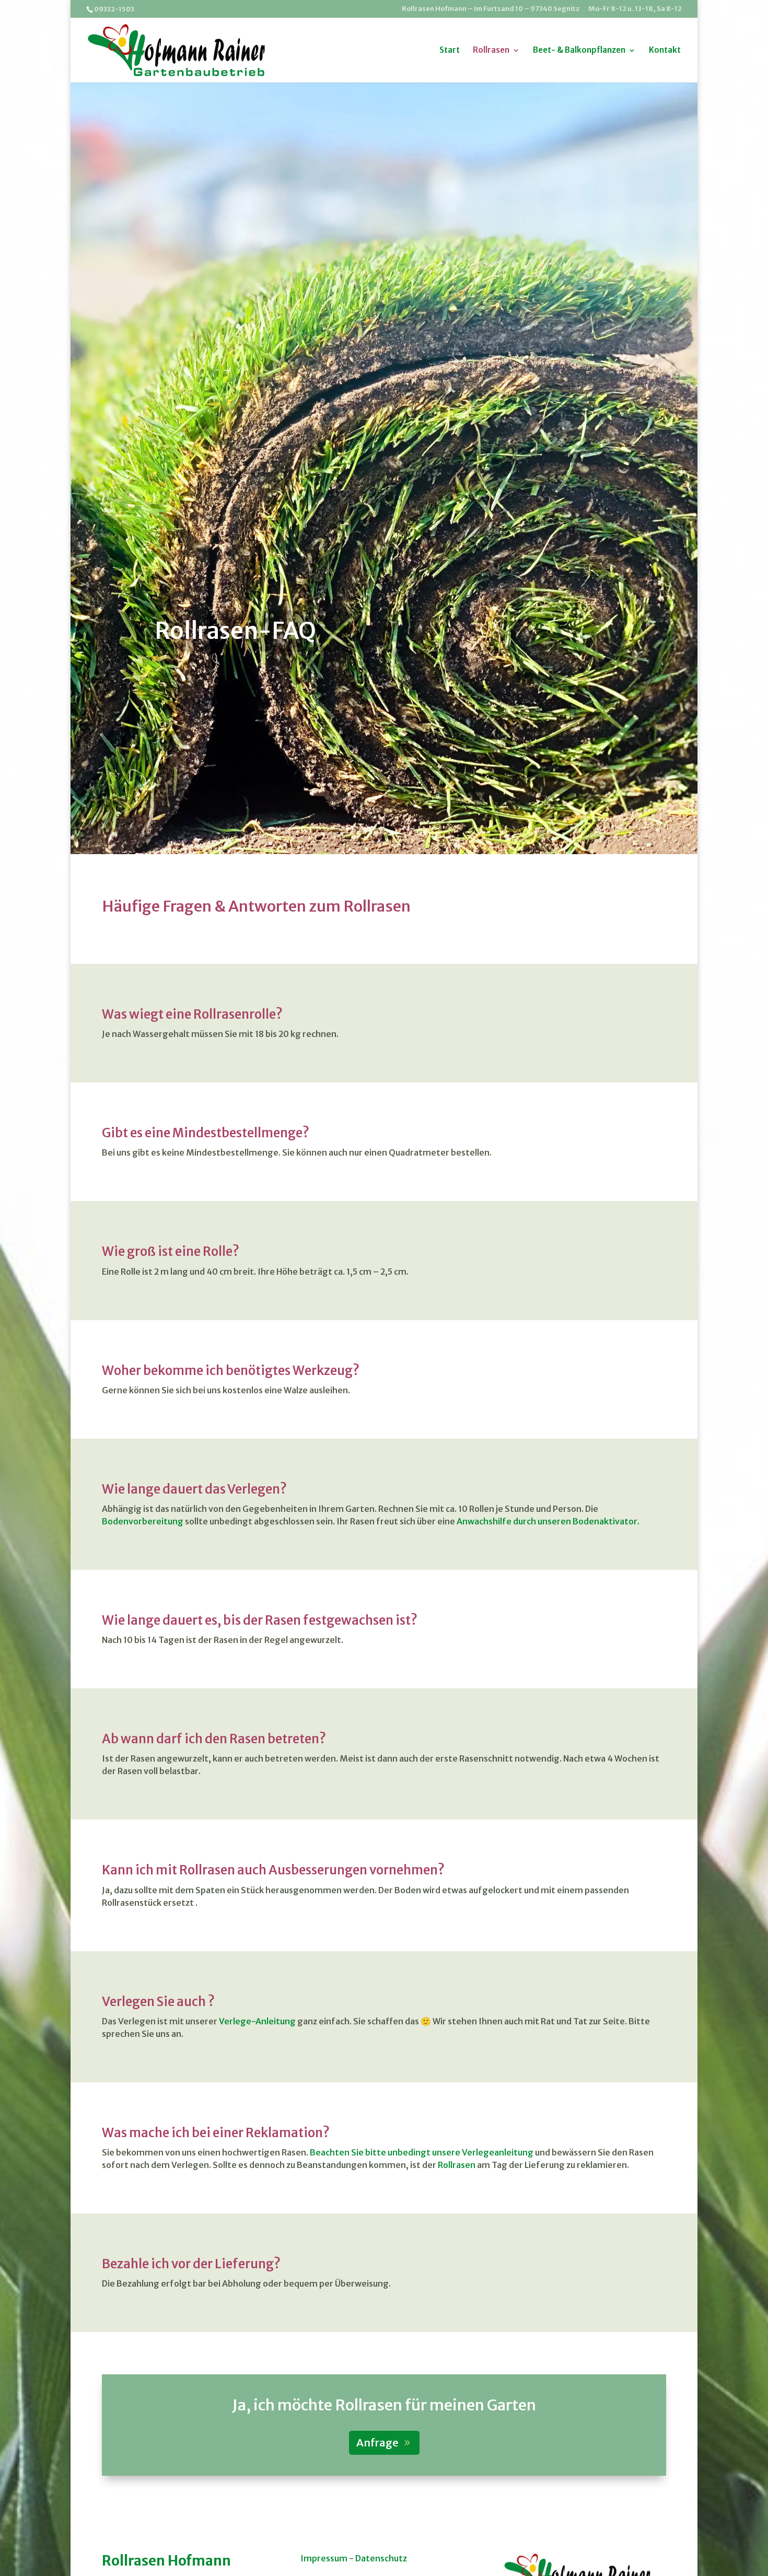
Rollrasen (491, 51)
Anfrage (377, 2443)
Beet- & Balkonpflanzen (579, 51)
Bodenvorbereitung (143, 1521)
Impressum (324, 2558)
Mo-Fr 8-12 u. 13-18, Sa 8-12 (635, 9)
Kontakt (665, 51)
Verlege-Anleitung (257, 2021)
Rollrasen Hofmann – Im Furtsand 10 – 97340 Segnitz (491, 9)
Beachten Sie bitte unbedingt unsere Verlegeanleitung (422, 2152)
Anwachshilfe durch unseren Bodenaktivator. (548, 1521)
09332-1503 (114, 9)
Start (450, 51)
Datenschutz (381, 2558)
